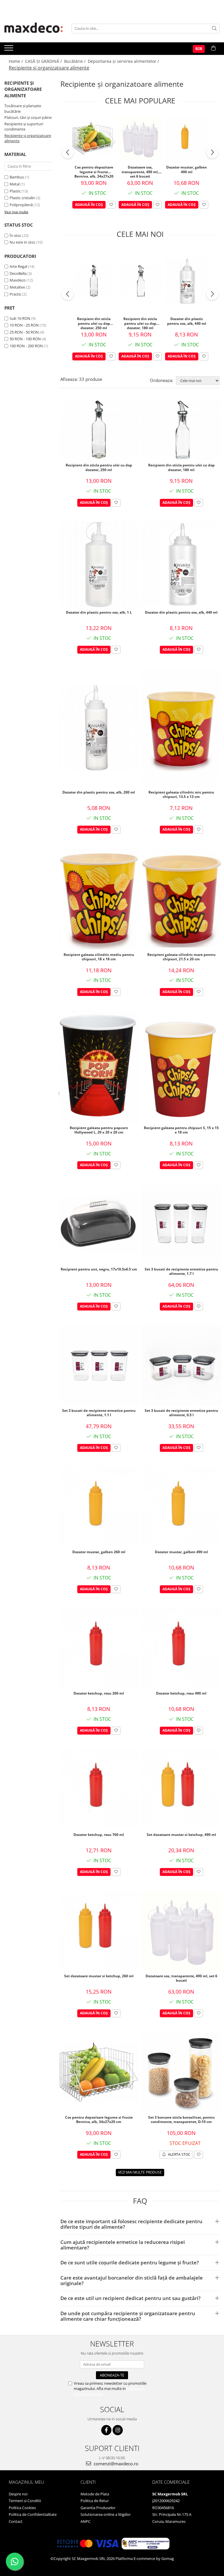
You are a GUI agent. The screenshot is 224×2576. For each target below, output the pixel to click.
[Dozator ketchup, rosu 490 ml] (181, 1648)
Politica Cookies (22, 2508)
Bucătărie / (75, 61)
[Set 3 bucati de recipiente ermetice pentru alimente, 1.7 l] (181, 1224)
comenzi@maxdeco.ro (115, 2464)
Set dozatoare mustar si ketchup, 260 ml (99, 1976)
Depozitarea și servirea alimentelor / (124, 61)
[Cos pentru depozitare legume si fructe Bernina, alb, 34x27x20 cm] (94, 138)
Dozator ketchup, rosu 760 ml (99, 1835)
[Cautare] (214, 28)
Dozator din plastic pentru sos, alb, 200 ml (99, 792)
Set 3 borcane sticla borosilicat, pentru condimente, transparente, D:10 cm (181, 2120)
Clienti (88, 2482)
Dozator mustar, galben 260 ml (99, 1552)
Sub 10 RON (20, 318)
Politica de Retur (95, 2501)
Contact (16, 2521)
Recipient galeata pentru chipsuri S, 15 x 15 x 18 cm (181, 1130)
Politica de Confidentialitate (33, 2514)
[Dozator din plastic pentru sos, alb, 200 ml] (99, 728)
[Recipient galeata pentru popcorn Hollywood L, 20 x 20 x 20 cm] (99, 1067)
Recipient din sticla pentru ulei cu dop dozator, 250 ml (94, 323)
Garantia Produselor (98, 2508)
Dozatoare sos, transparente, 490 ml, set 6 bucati (140, 171)
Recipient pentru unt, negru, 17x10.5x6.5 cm (99, 1269)
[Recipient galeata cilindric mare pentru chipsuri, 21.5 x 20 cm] (181, 899)
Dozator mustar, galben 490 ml (187, 170)
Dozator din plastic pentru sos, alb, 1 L (99, 612)
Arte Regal (18, 266)
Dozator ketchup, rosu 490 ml (181, 1693)
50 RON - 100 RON (25, 339)
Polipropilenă (21, 205)
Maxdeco (18, 280)
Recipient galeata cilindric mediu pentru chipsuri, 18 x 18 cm (99, 957)
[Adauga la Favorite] (111, 205)
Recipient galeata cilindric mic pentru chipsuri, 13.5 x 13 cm (181, 795)
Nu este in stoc (22, 242)
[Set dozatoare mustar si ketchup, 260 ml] (99, 1931)
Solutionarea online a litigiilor (106, 2514)
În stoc (15, 235)
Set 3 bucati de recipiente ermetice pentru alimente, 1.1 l (99, 1413)
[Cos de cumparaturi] (213, 48)
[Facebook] (106, 2430)
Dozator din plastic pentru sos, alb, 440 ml (187, 321)
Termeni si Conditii (25, 2501)
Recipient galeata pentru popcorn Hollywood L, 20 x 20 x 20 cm (99, 1130)
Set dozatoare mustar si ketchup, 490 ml (181, 1835)
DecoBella (18, 273)
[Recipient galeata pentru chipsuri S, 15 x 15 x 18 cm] (181, 1067)
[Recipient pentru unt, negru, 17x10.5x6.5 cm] (99, 1224)
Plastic (15, 191)
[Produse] (9, 50)
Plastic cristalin (22, 198)
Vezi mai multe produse (140, 2172)
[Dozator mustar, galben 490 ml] (187, 139)
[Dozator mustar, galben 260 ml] (99, 1507)
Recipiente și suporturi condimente (24, 127)
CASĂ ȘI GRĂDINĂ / (44, 61)
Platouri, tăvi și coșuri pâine (28, 117)
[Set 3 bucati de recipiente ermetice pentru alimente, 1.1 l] (99, 1365)
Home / (16, 61)
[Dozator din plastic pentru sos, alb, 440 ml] (187, 281)
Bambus (17, 177)
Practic (15, 294)
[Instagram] (118, 2430)
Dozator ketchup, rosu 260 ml (99, 1693)
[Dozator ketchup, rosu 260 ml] (99, 1648)
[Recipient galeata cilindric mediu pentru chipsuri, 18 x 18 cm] (99, 899)
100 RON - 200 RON (26, 346)
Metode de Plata (95, 2494)
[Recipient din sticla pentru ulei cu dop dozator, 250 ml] (94, 281)
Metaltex (17, 287)
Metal (15, 184)
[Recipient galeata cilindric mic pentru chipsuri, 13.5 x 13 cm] (181, 728)
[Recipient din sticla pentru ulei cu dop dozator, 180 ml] (140, 281)
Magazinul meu (26, 2482)
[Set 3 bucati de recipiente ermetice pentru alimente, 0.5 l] (181, 1365)
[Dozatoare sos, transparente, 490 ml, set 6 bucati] (140, 139)
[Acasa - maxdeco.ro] (34, 28)
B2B (199, 49)
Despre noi (18, 2494)
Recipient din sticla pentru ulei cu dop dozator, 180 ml (140, 323)
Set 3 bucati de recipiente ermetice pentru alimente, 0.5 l (181, 1413)
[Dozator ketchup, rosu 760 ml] (99, 1789)
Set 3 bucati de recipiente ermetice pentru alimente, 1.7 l (181, 1272)
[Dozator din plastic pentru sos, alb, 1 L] (99, 564)
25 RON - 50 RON (24, 332)
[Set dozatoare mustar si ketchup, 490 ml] (181, 1789)
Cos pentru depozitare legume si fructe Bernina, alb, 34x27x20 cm (94, 171)
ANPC (85, 2521)
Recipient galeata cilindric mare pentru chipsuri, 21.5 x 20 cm (181, 957)
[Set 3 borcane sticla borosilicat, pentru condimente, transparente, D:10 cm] (181, 2072)
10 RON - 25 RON (24, 325)
